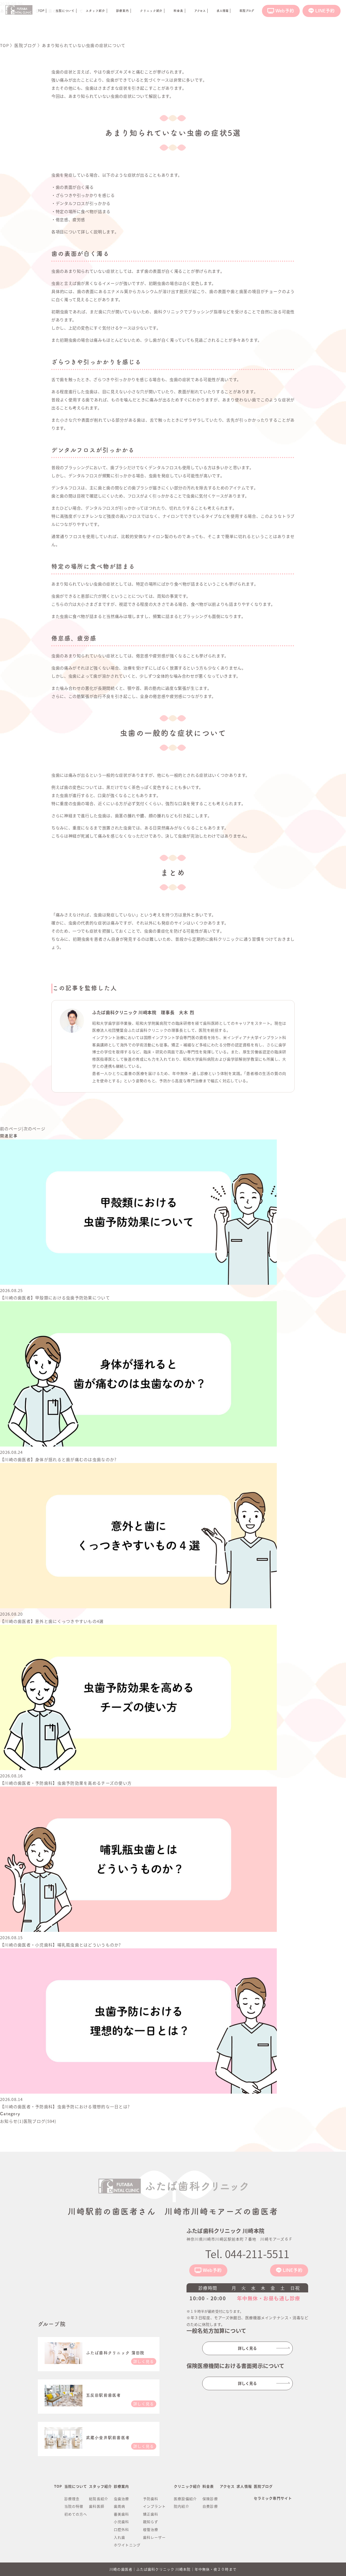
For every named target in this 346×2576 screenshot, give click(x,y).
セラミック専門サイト (273, 2498)
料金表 (168, 11)
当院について (61, 11)
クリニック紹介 (142, 11)
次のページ (34, 1129)
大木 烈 (187, 1012)
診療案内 (115, 11)
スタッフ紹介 (90, 11)
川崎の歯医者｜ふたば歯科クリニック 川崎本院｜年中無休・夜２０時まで (173, 2569)
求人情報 (244, 2486)
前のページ (11, 1129)
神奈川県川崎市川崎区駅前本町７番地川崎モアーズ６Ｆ (240, 2239)
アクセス (227, 2486)
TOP (58, 2486)
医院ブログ (263, 2486)
